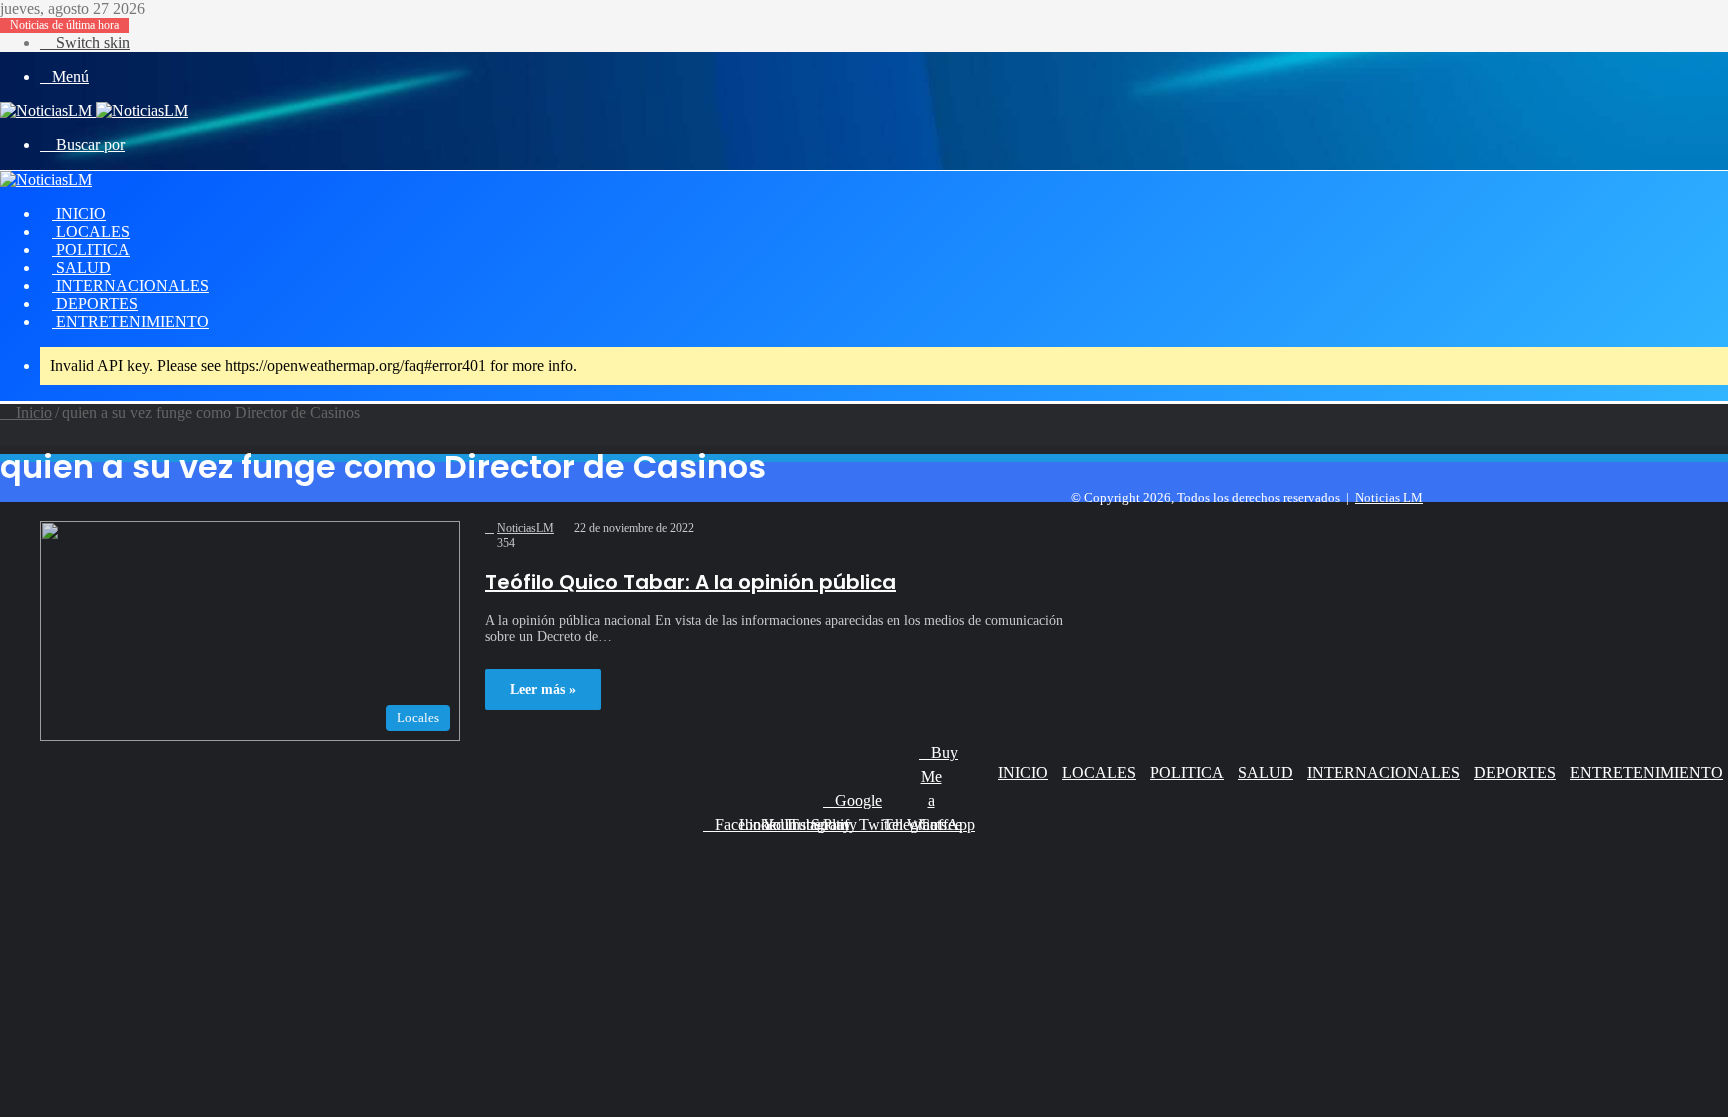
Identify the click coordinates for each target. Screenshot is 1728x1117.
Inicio (32, 412)
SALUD (81, 267)
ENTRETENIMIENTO (130, 321)
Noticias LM (1389, 497)
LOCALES (91, 231)
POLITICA (91, 249)
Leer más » (543, 689)
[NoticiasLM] (94, 110)
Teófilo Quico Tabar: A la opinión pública (690, 582)
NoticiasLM (525, 528)
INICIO (79, 213)
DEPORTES (95, 303)
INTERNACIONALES (130, 285)
